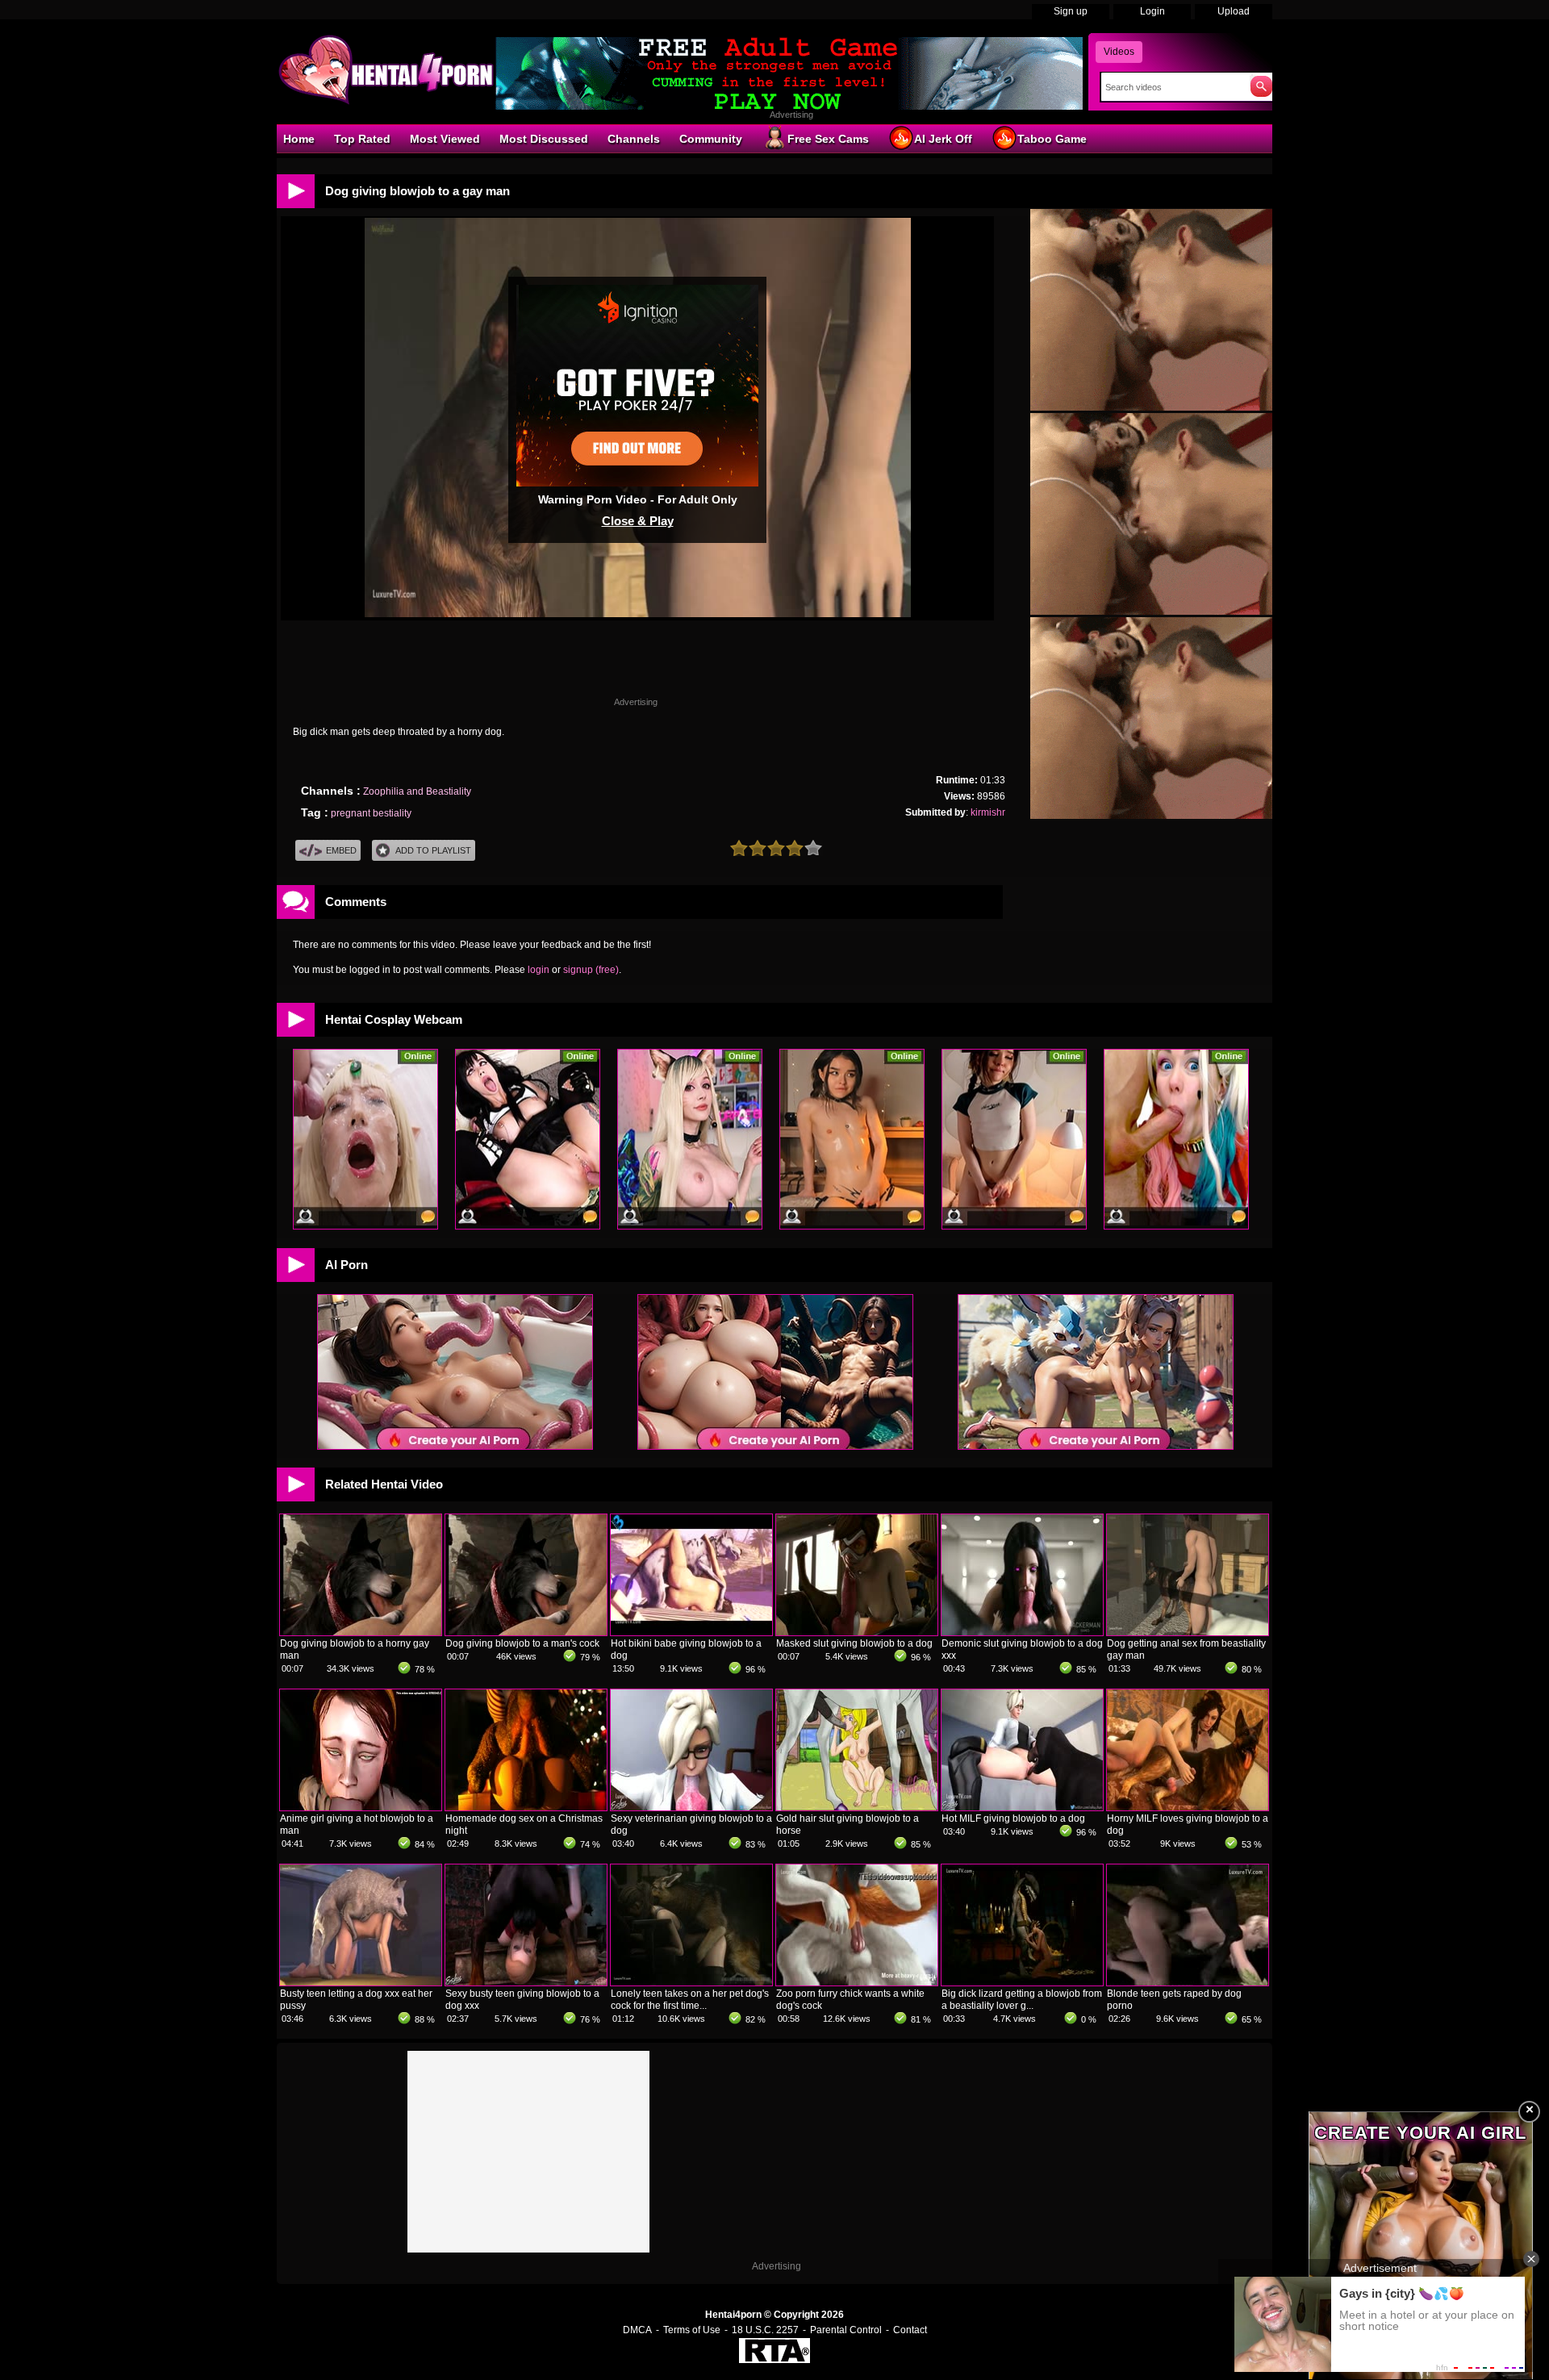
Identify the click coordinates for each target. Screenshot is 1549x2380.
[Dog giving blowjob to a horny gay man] (361, 1632)
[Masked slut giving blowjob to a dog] (857, 1632)
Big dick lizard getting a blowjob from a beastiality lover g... (1022, 2000)
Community (711, 139)
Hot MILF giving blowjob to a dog (1013, 1818)
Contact (910, 2330)
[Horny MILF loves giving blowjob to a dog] (1188, 1807)
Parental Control (846, 2330)
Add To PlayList (433, 850)
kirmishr (988, 812)
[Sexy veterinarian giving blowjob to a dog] (691, 1807)
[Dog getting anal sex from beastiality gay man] (1188, 1632)
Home (299, 139)
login (539, 970)
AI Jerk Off (943, 139)
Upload (1234, 11)
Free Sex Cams (828, 139)
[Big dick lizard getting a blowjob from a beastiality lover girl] (1022, 1982)
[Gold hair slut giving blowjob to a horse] (857, 1807)
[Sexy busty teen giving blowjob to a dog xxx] (526, 1982)
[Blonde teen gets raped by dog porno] (1188, 1982)
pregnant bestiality (371, 813)
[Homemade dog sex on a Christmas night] (526, 1807)
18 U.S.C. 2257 (765, 2330)
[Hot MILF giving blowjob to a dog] (1022, 1807)
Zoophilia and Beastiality (417, 791)
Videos (1119, 52)
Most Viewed (445, 139)
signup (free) (591, 970)
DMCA (637, 2330)
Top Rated (362, 139)
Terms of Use (692, 2330)
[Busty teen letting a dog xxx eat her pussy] (361, 1982)
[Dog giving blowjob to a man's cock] (526, 1632)
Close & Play (638, 521)
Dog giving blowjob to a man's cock (522, 1643)
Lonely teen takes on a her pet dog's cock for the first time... (690, 2000)
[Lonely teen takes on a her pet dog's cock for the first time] (691, 1982)
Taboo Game (1052, 139)
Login (1152, 11)
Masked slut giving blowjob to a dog (854, 1643)
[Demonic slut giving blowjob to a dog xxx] (1022, 1632)
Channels (634, 139)
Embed (341, 850)
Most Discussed (544, 139)
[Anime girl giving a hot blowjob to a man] (361, 1807)
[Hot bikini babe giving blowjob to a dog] (691, 1632)
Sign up (1071, 11)
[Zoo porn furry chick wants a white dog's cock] (857, 1982)
